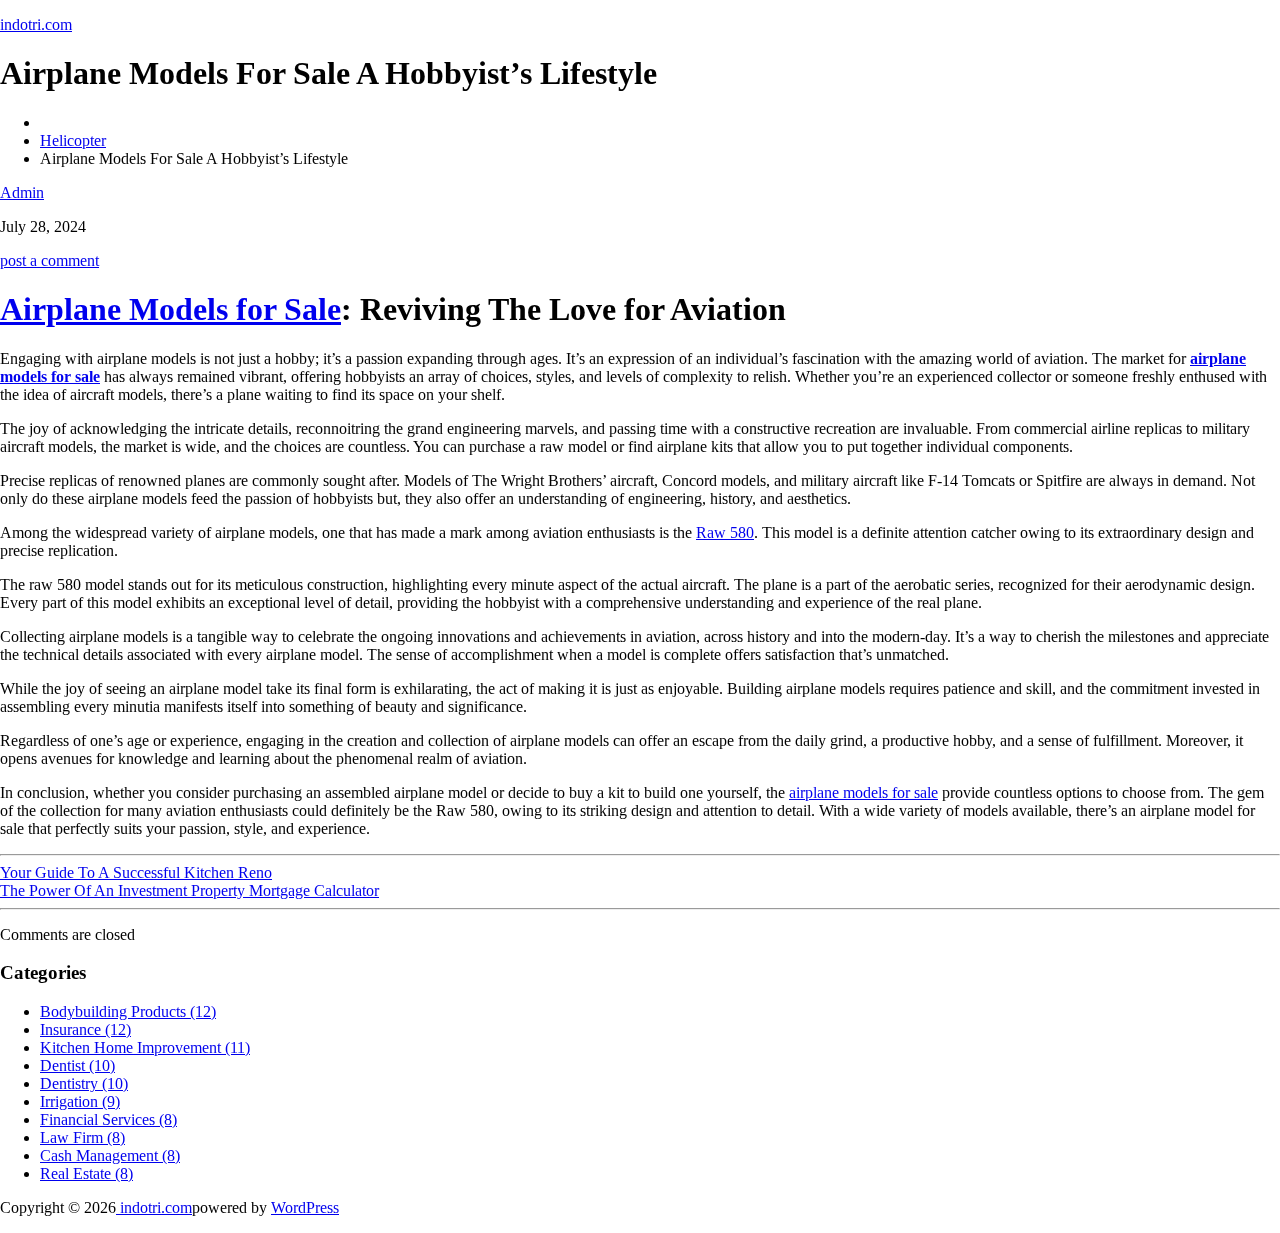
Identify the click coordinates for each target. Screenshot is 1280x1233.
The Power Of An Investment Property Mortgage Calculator (189, 890)
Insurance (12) (85, 1029)
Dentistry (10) (84, 1083)
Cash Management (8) (110, 1155)
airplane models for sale (863, 792)
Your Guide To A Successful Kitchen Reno (136, 872)
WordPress (305, 1207)
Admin (22, 192)
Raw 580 (725, 532)
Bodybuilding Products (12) (128, 1011)
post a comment (49, 260)
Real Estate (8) (86, 1173)
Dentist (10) (77, 1065)
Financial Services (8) (108, 1119)
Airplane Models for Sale (170, 309)
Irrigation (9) (80, 1101)
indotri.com (36, 24)
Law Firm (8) (82, 1137)
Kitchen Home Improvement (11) (145, 1047)
